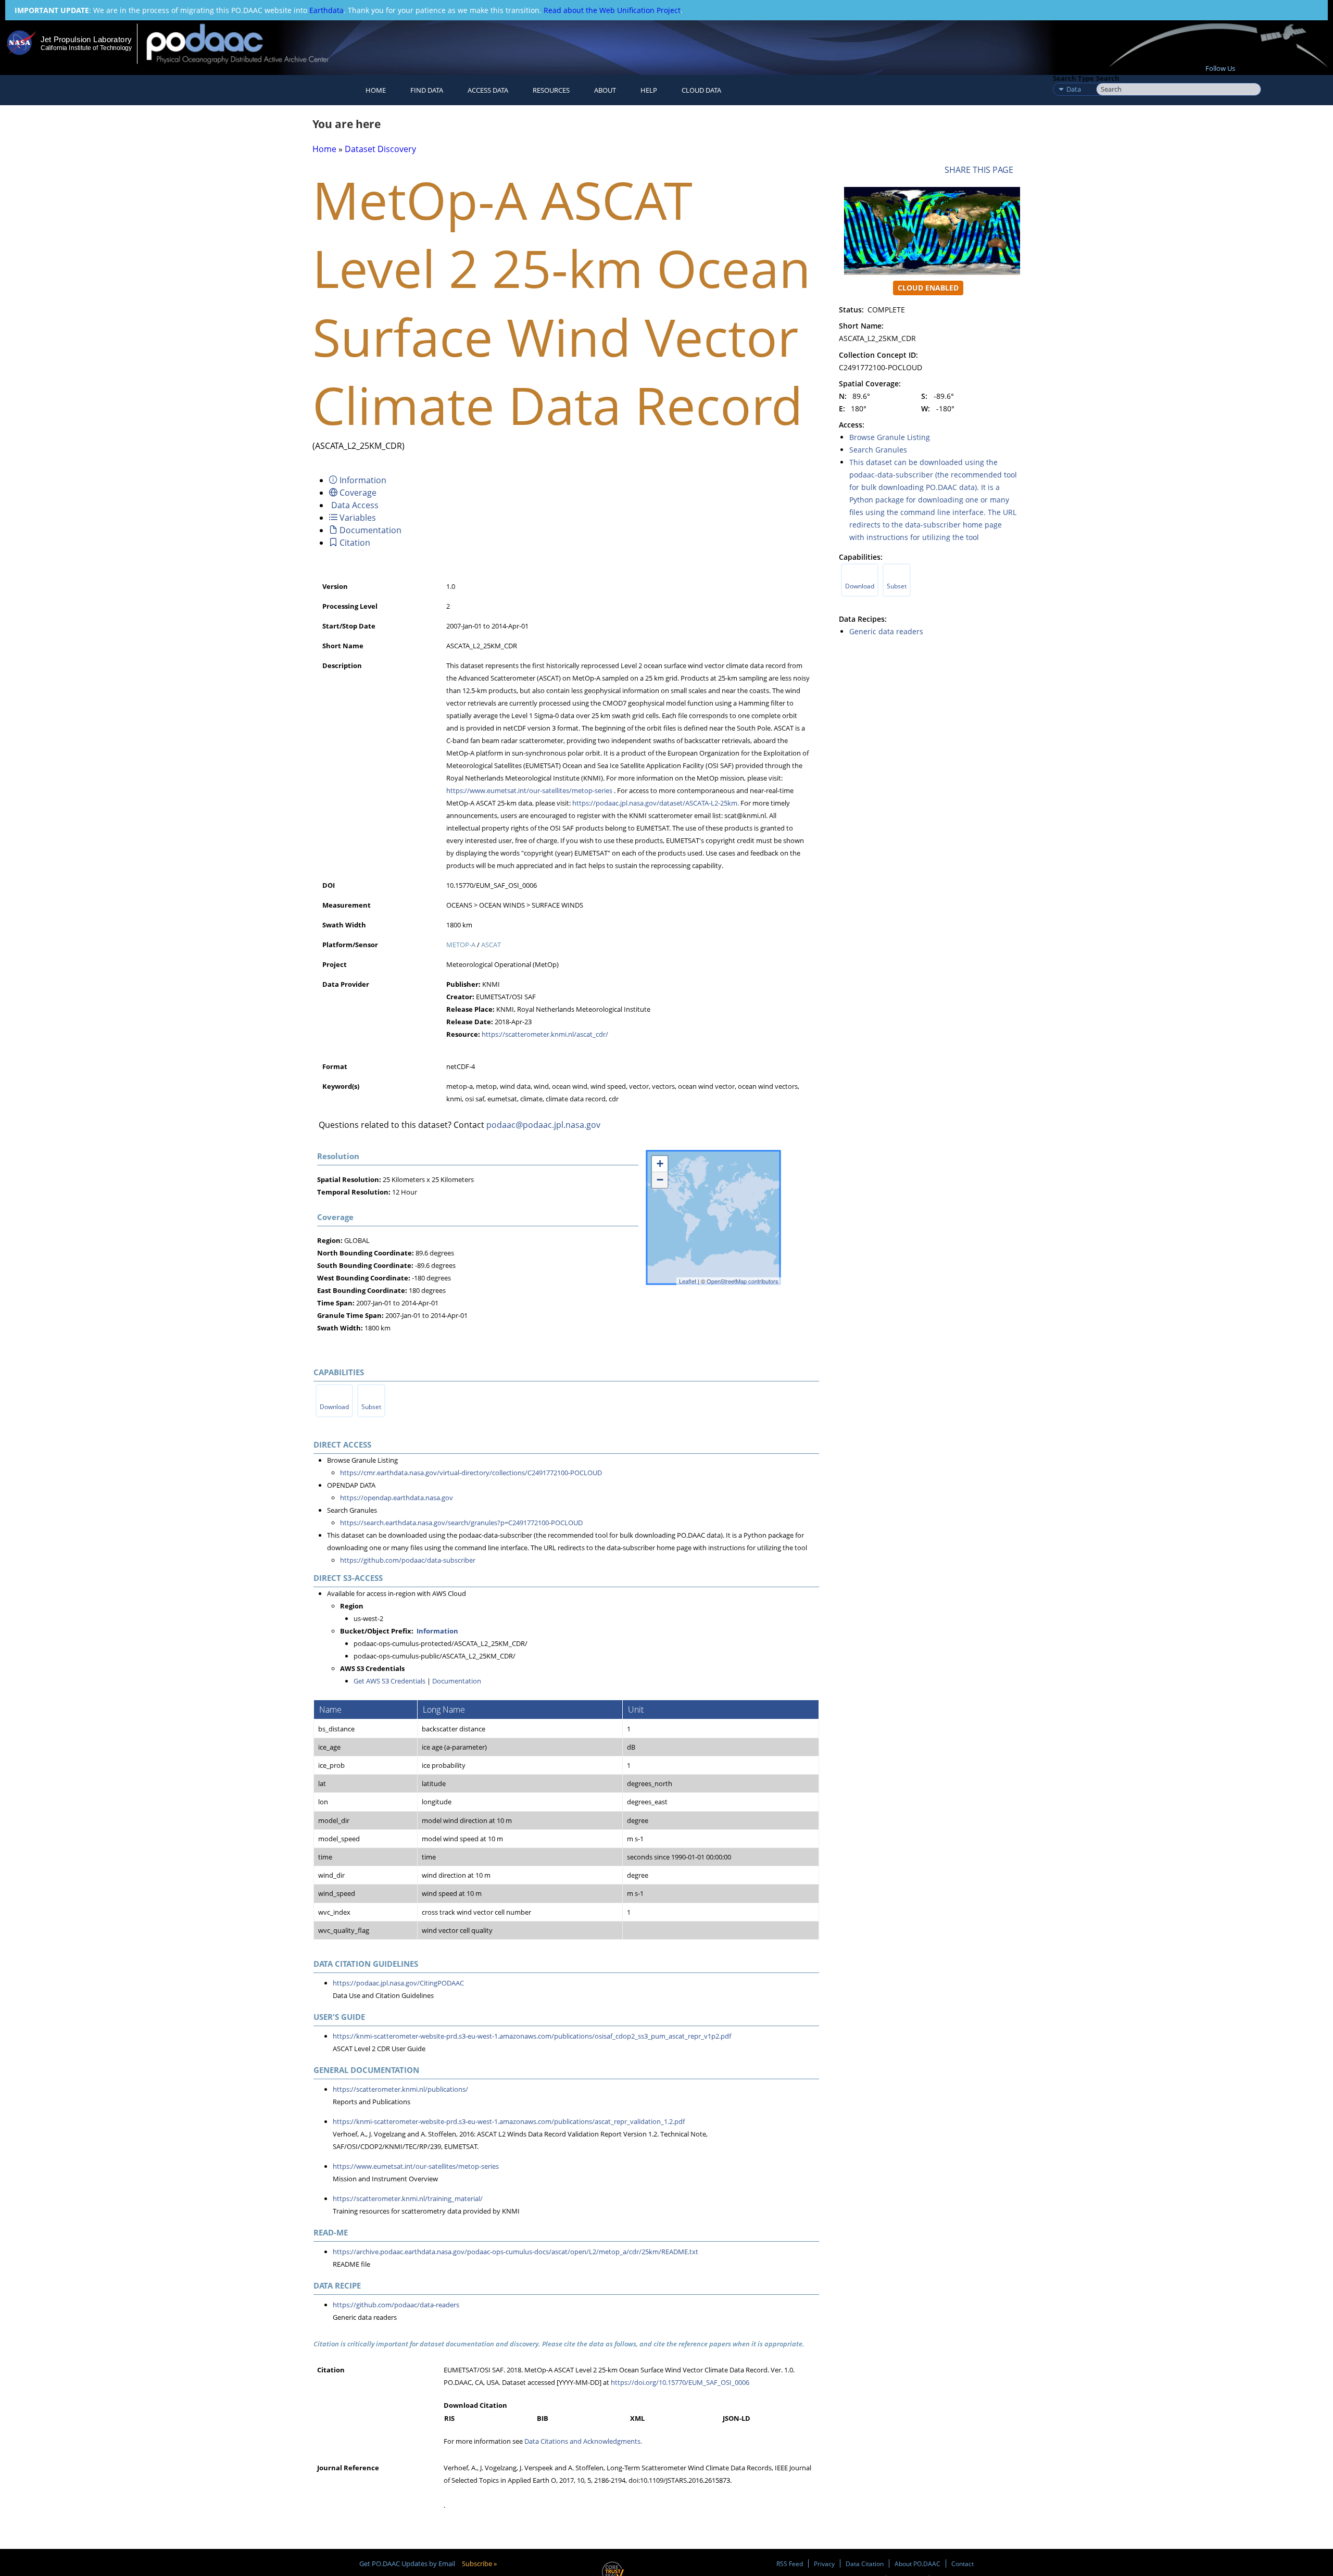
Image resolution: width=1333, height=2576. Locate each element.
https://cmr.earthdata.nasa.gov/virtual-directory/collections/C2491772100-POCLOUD (471, 1473)
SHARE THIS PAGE (981, 170)
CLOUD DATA (701, 90)
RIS (449, 2418)
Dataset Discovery (380, 149)
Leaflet (688, 1281)
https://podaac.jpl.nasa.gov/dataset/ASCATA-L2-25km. (656, 803)
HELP (649, 90)
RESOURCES (551, 90)
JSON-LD (737, 2418)
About (605, 90)
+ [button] (660, 1164)
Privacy (824, 2564)
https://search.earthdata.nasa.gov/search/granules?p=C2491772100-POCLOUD (461, 1523)
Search (1108, 78)
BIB (543, 2418)
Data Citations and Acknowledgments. (583, 2441)
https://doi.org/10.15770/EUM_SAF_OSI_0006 (680, 2382)
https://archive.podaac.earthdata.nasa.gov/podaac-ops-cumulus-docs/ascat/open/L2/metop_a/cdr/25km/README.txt (515, 2252)
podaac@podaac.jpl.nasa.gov (543, 1125)
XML (637, 2418)
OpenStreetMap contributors (743, 1281)
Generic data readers (886, 631)
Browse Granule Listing (890, 437)
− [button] (660, 1180)
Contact (963, 2564)
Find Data (427, 90)
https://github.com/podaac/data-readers (396, 2305)
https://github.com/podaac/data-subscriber (408, 1560)
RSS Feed (790, 2564)
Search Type (1073, 78)
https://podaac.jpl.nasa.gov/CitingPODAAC (398, 1983)
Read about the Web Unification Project (612, 10)
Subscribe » (479, 2564)
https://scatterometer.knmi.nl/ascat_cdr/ (545, 1034)
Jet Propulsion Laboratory (86, 39)
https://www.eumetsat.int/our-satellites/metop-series (529, 790)
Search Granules (878, 450)
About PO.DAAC (917, 2564)
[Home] (247, 43)
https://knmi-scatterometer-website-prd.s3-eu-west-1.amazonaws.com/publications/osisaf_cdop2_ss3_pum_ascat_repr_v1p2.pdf (532, 2036)
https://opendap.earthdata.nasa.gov (397, 1498)
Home (376, 90)
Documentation (457, 1681)
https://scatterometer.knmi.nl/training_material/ (408, 2198)
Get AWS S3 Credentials (389, 1681)
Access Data (488, 90)
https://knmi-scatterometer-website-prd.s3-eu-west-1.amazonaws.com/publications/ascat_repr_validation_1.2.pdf (509, 2121)
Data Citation (865, 2564)
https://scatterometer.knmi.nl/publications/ (400, 2089)
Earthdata (326, 10)
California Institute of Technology (86, 48)
